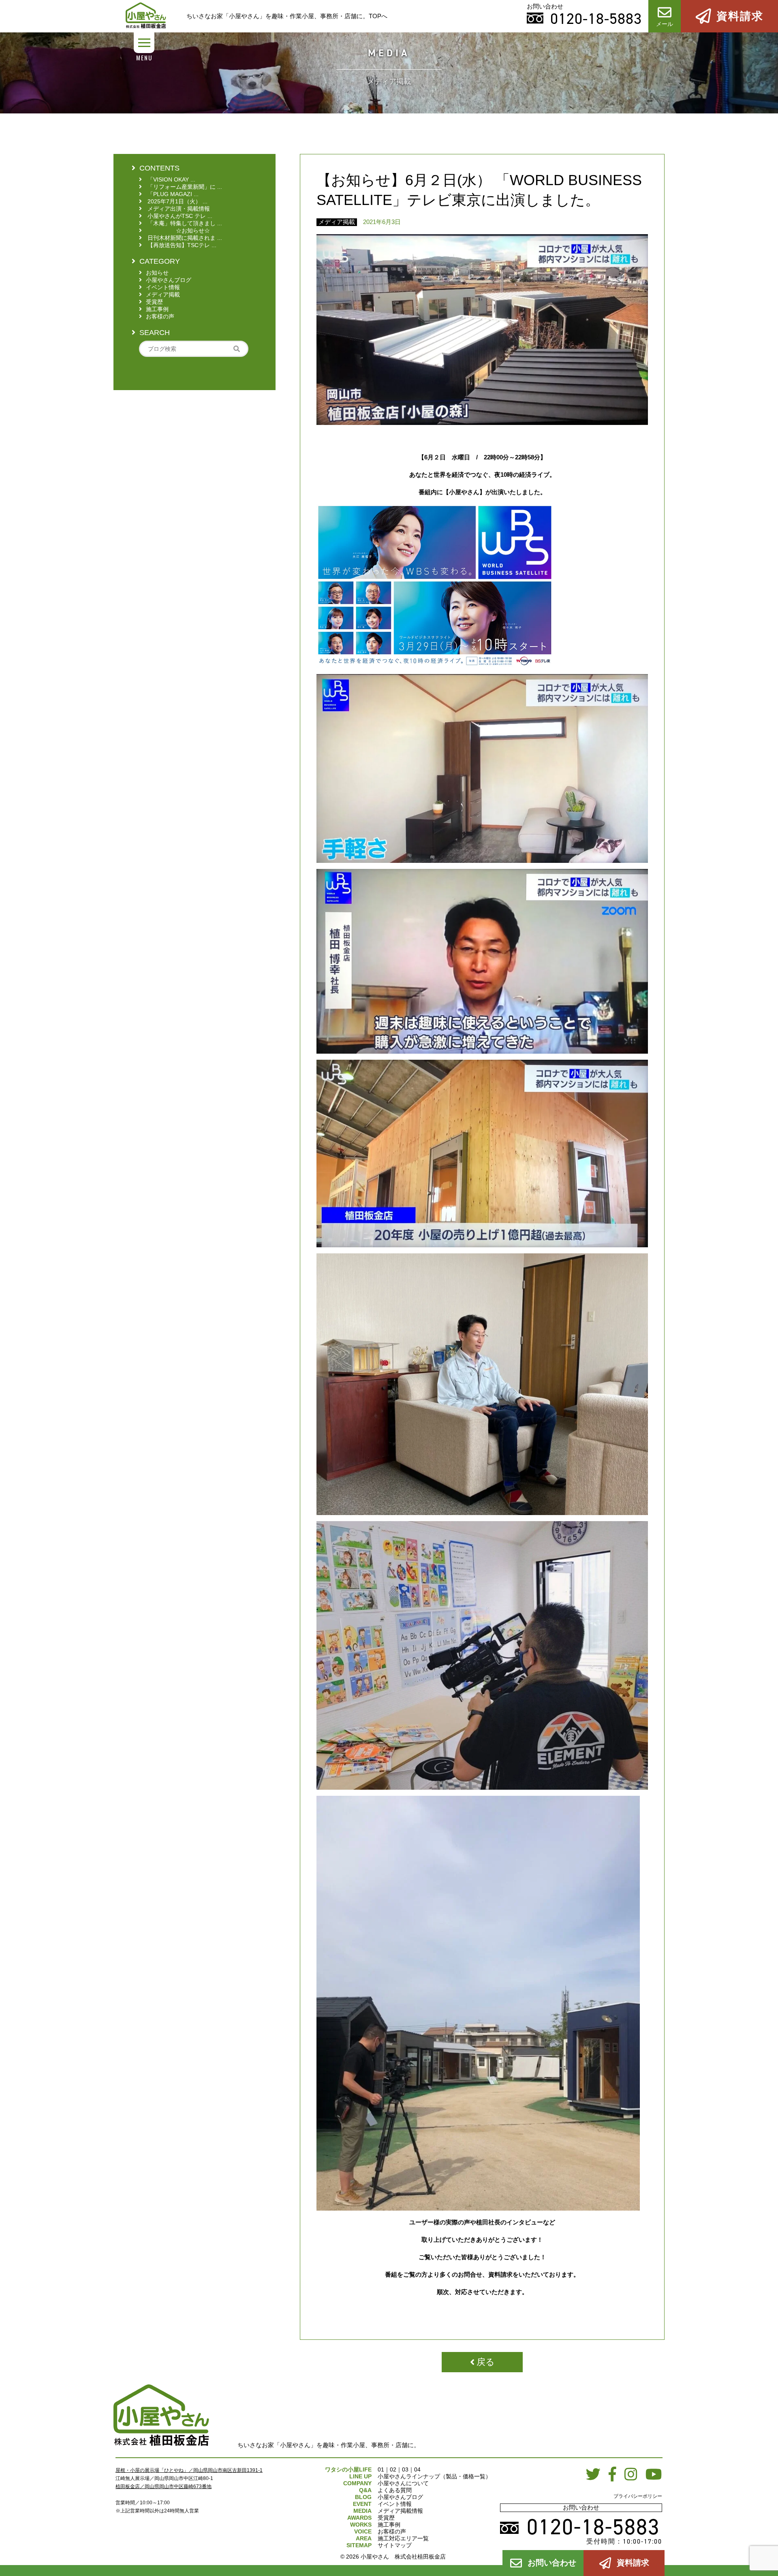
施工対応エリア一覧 (403, 2538)
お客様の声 (392, 2531)
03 (405, 2469)
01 (381, 2469)
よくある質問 (395, 2490)
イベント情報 (395, 2504)
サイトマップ (395, 2545)
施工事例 (389, 2525)
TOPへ (378, 16)
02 (393, 2469)
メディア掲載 (337, 222)
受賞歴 (386, 2518)
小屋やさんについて (403, 2483)
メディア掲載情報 (400, 2511)
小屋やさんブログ (400, 2497)
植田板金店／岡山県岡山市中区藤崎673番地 (164, 2486)
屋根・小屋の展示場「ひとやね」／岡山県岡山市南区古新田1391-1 (189, 2470)
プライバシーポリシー (638, 2496)
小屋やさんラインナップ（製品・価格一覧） (434, 2476)
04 (417, 2469)
